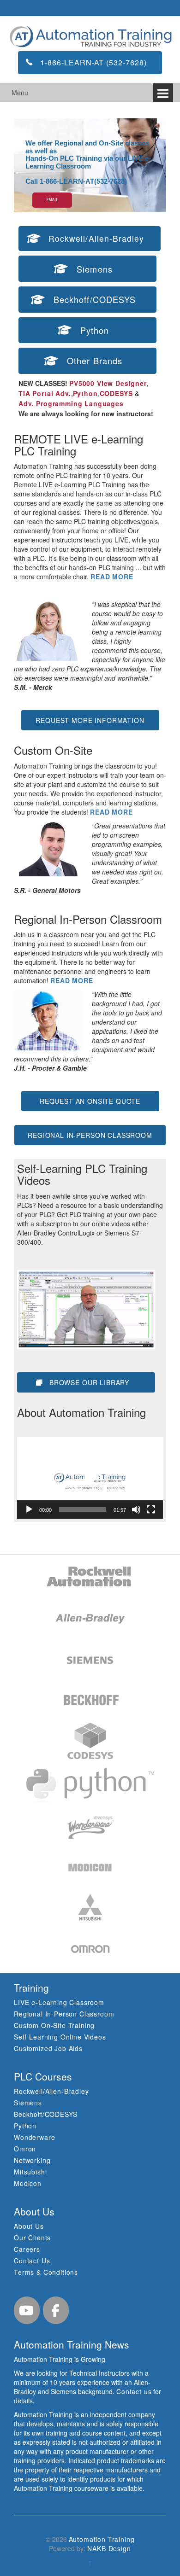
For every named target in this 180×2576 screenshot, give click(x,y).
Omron (25, 2149)
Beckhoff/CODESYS (45, 2114)
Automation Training (102, 2539)
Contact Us (32, 2261)
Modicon (28, 2183)
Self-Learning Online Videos (60, 2037)
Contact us (134, 2391)
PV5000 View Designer (108, 383)
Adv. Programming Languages (71, 403)
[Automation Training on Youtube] (27, 2310)
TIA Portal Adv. (45, 393)
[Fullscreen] (151, 1509)
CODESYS (116, 393)
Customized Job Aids (48, 2048)
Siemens (28, 2103)
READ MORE (112, 577)
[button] (90, 1478)
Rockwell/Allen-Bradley (51, 2091)
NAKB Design (109, 2548)
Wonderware (34, 2137)
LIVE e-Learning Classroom (59, 2002)
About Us (29, 2226)
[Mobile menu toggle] (163, 93)
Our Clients (32, 2238)
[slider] (83, 1509)
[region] (90, 165)
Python (85, 393)
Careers (27, 2249)
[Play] (29, 1509)
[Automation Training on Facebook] (56, 2310)
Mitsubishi (30, 2172)
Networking (32, 2160)
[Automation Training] (90, 36)
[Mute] (136, 1509)
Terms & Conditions (46, 2272)
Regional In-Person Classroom (64, 2014)
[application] (90, 1478)
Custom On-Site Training (54, 2025)
